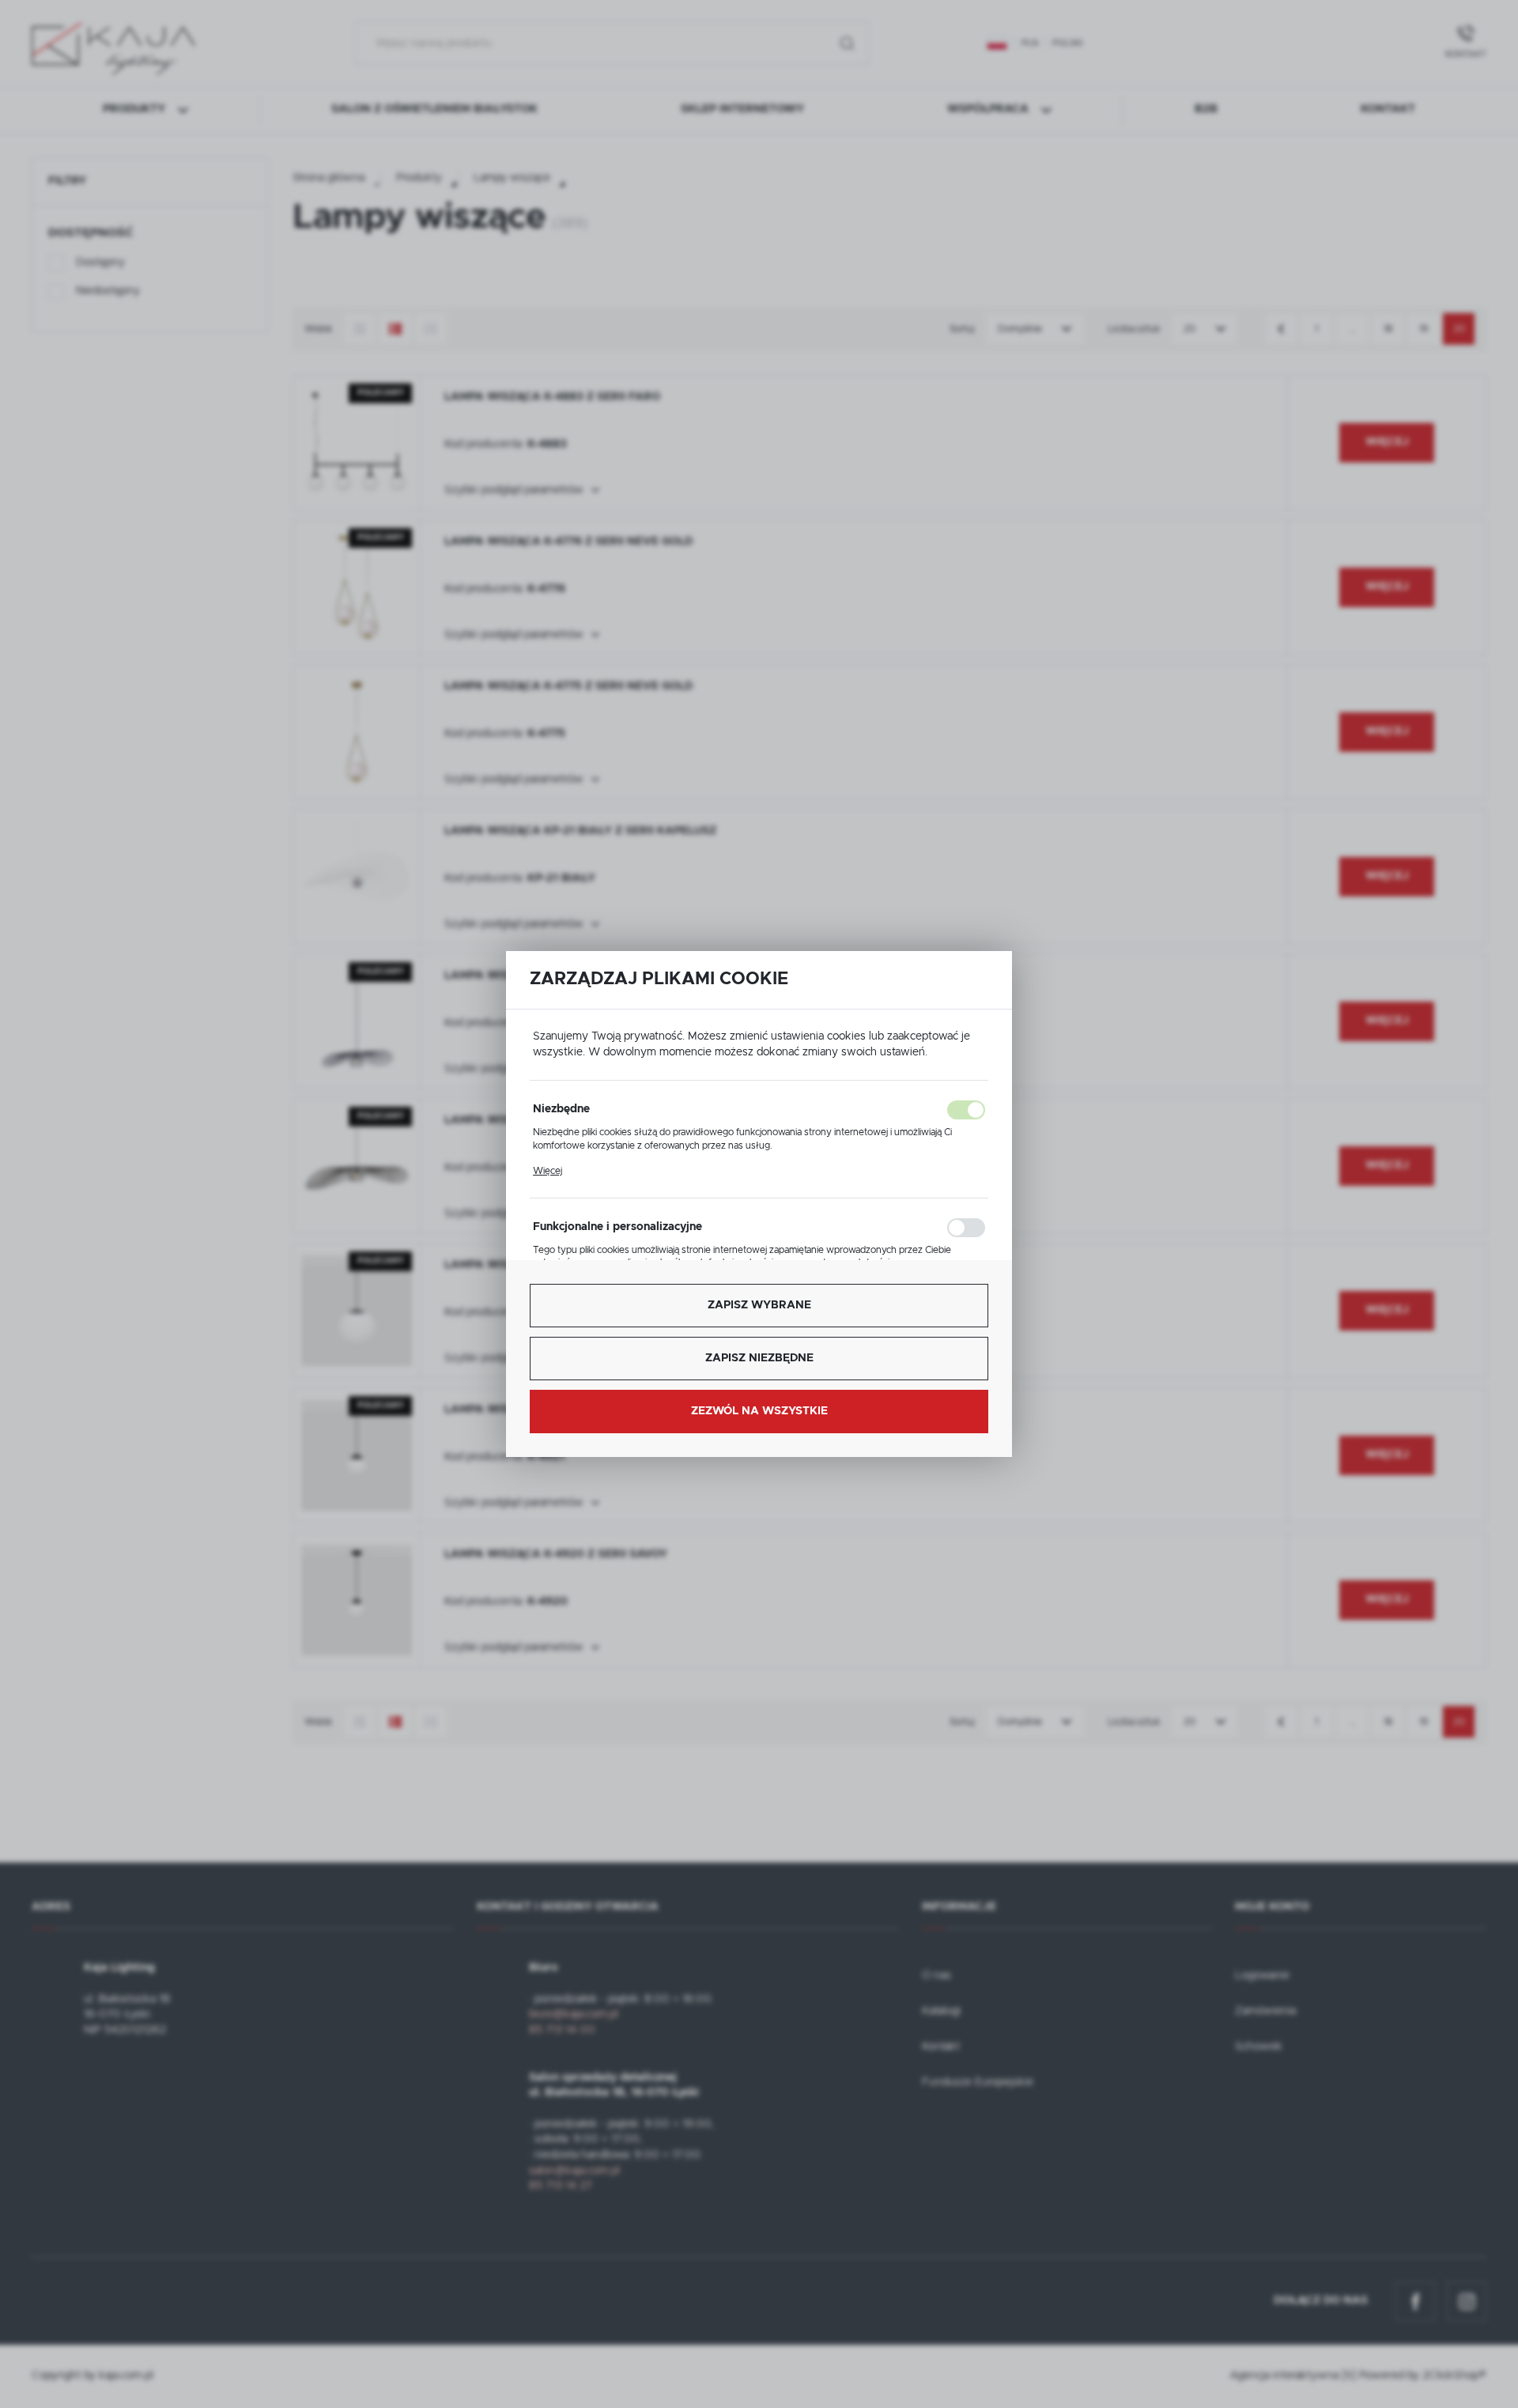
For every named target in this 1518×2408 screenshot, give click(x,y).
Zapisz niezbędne (759, 1358)
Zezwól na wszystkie (759, 1411)
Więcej (548, 1171)
